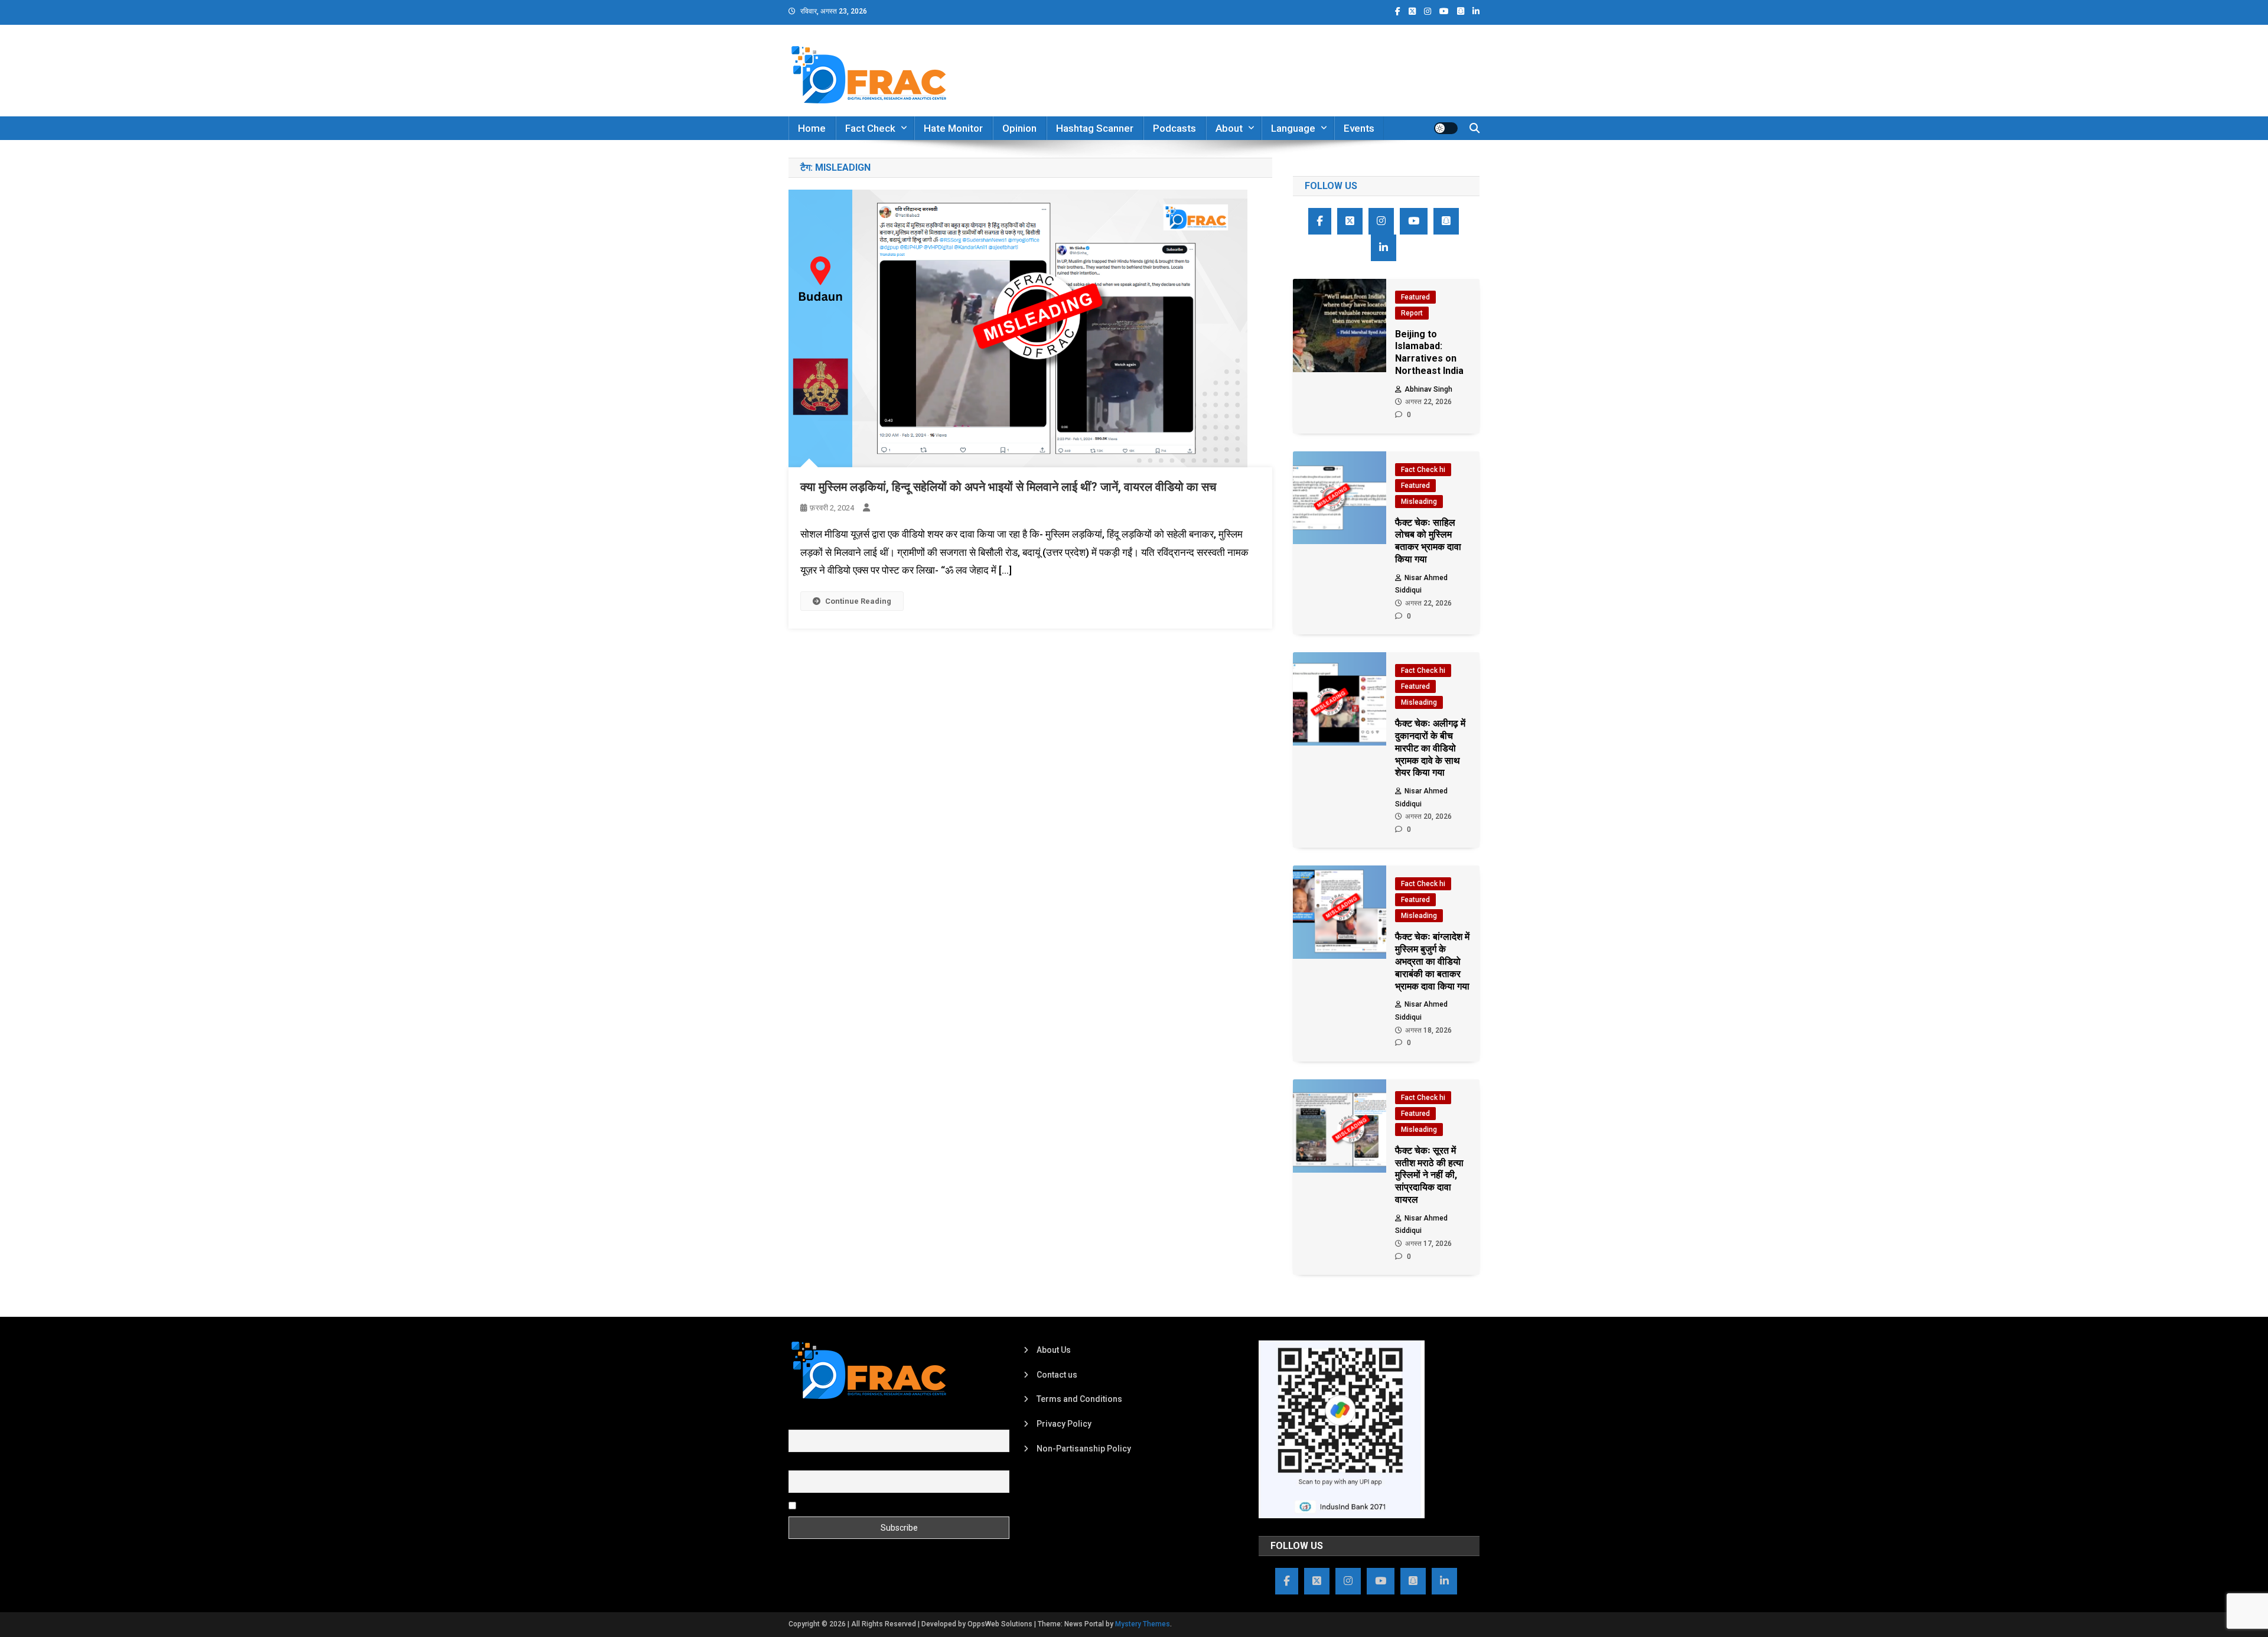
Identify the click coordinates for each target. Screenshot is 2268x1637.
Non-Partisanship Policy (1084, 1449)
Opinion (1019, 128)
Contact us (1057, 1375)
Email (799, 1464)
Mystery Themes (1143, 1624)
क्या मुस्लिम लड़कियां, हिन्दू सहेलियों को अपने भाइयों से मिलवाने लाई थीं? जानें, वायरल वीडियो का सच (1008, 487)
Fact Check (870, 128)
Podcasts (1174, 128)
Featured (1415, 297)
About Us (1054, 1350)
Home (812, 128)
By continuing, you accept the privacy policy (881, 1505)
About (1229, 128)
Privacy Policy (1064, 1424)
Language (1293, 128)
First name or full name (832, 1423)
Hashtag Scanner (1095, 128)
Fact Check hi (1423, 470)
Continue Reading (858, 601)
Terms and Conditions (1079, 1399)
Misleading (1419, 502)
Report (1412, 313)
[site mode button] (1446, 128)
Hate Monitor (953, 128)
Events (1359, 128)
